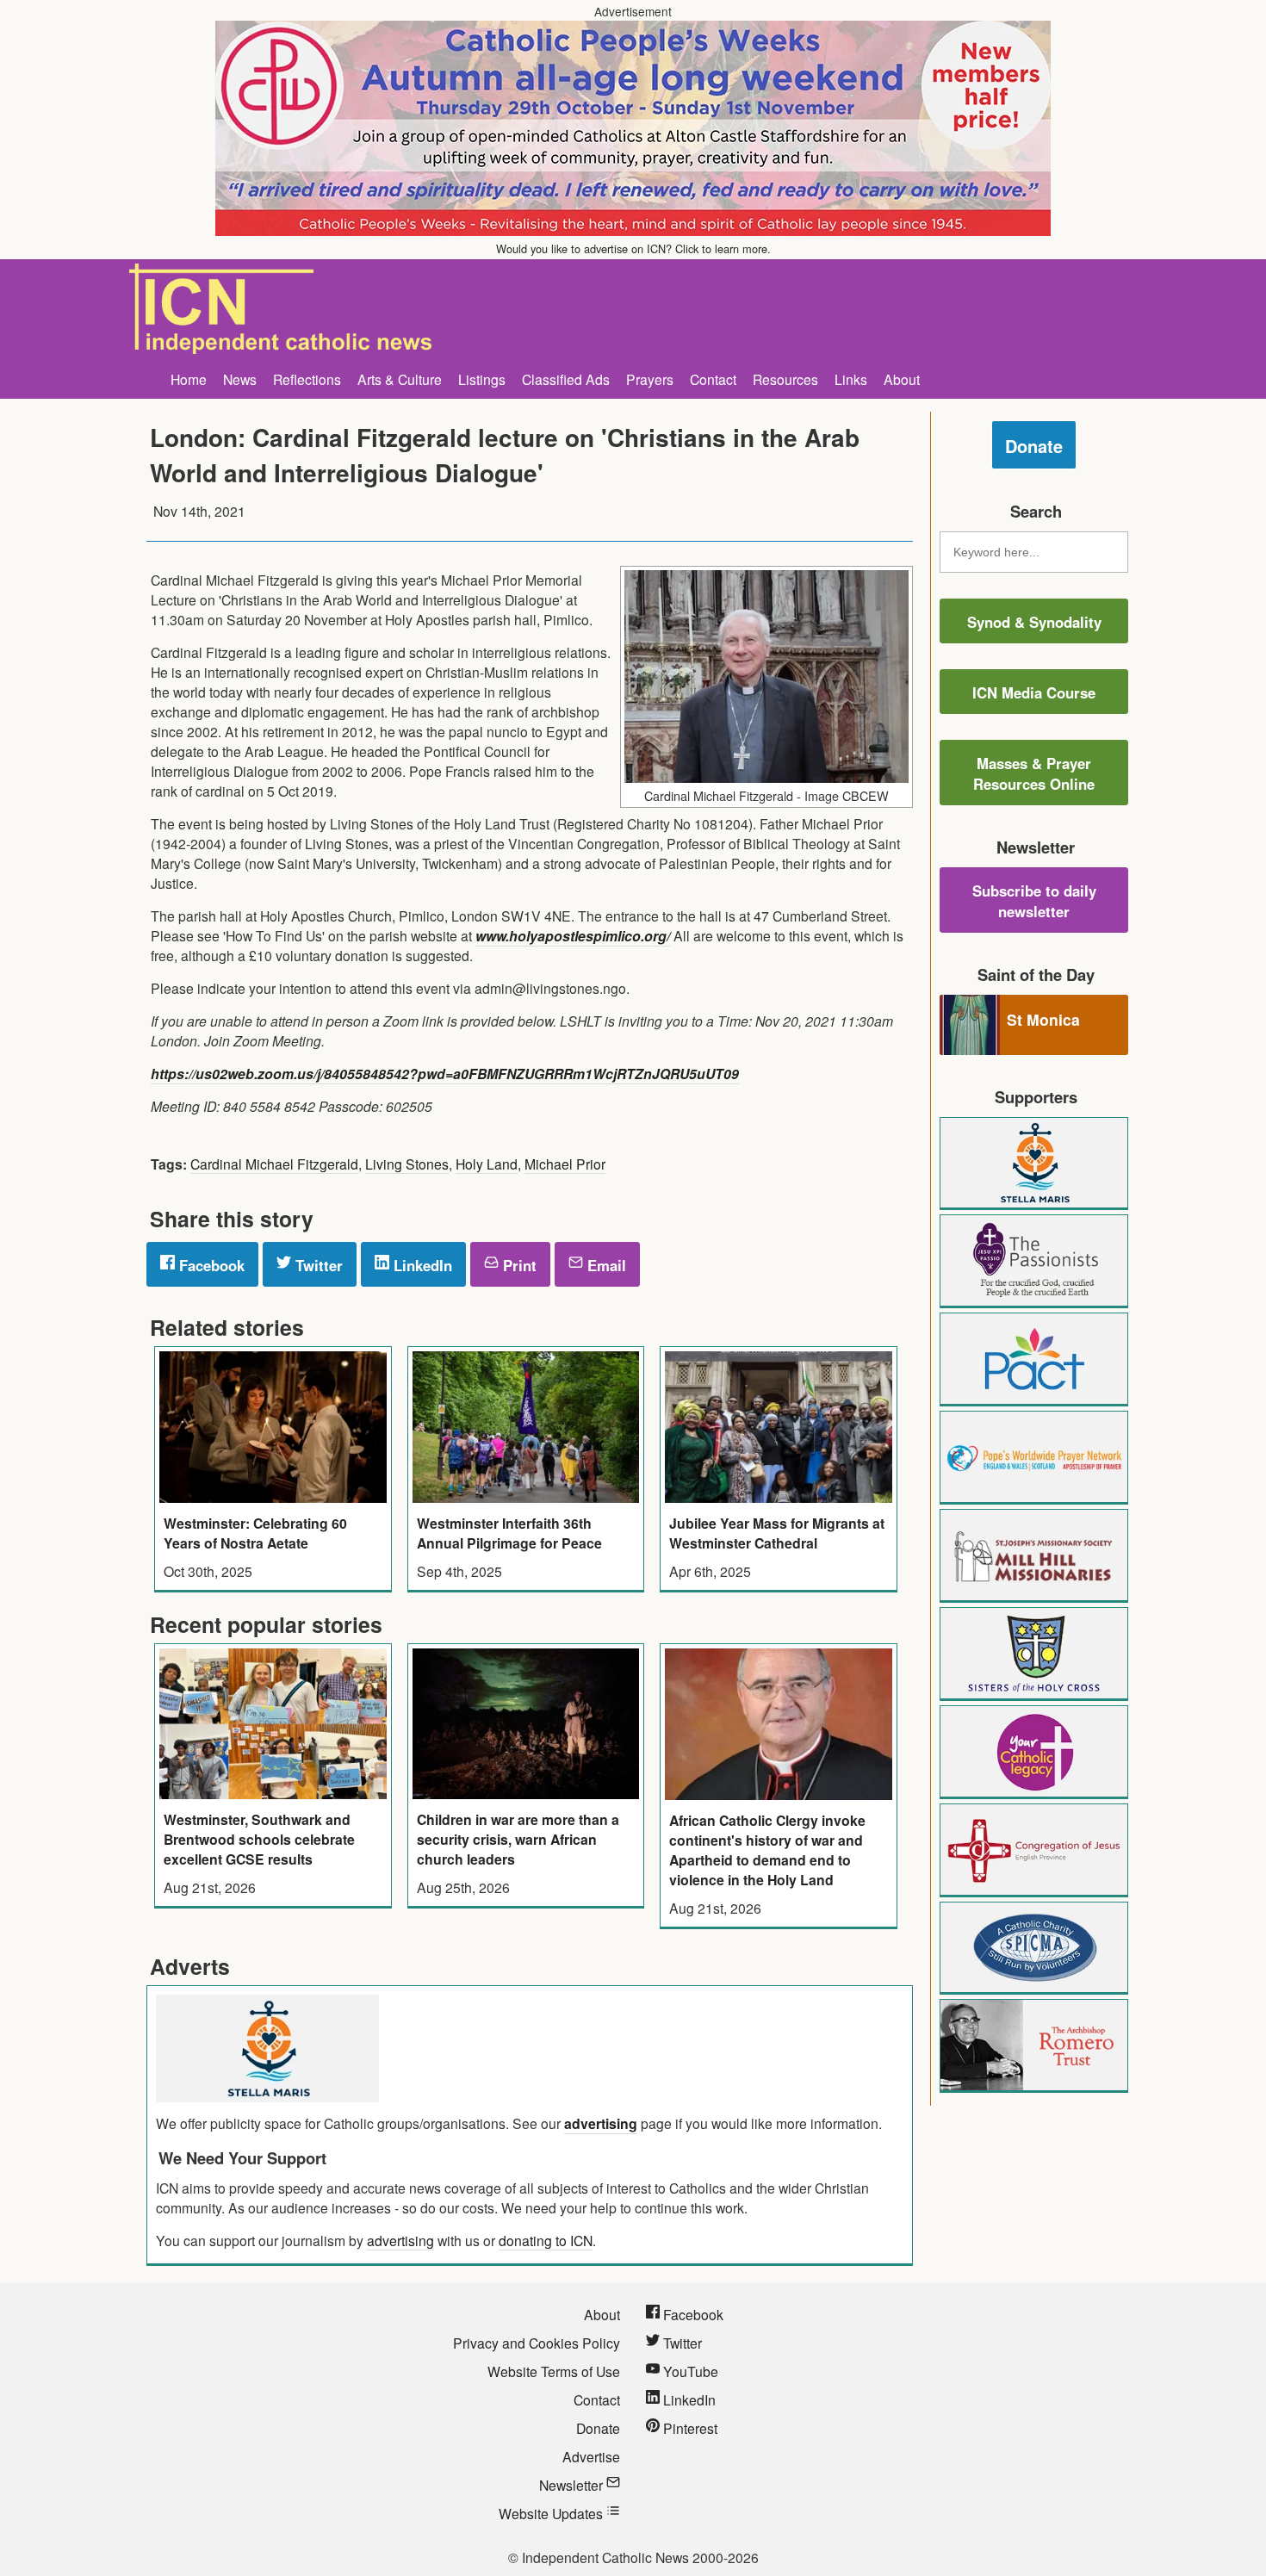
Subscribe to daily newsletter (1034, 901)
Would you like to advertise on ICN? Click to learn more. (633, 248)
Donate (1034, 446)
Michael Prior (565, 1164)
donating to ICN (546, 2240)
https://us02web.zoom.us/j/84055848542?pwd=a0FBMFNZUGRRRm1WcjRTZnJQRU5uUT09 (445, 1074)
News (240, 379)
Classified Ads (566, 379)
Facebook (210, 1265)
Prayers (650, 379)
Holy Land (487, 1164)
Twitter (317, 1265)
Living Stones (407, 1164)
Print (518, 1265)
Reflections (307, 379)
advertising (601, 2123)
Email (605, 1265)
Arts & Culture (400, 379)
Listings (482, 379)
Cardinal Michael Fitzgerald (274, 1164)
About (902, 379)
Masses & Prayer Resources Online (1034, 773)
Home (189, 379)
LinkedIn (421, 1265)
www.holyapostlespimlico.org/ (573, 936)
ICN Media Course (1034, 692)
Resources (785, 379)
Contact (713, 379)
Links (851, 379)
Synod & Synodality (1034, 622)
